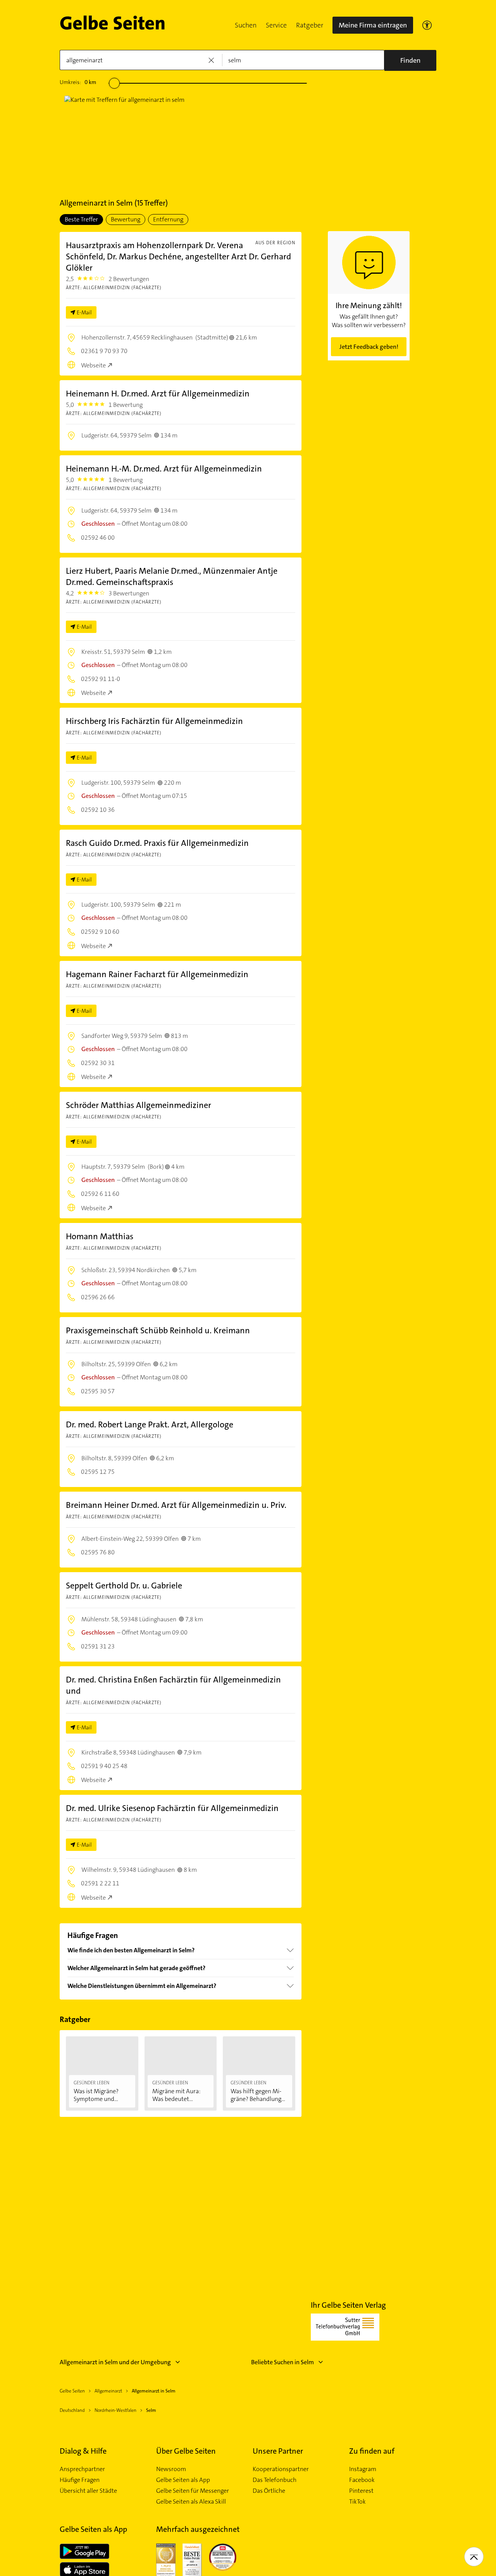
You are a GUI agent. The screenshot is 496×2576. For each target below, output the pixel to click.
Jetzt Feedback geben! (369, 347)
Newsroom (171, 2469)
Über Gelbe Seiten (186, 2451)
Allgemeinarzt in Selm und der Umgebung (115, 2362)
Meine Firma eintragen (373, 25)
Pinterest (361, 2491)
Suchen (246, 25)
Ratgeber (310, 25)
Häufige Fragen (80, 2480)
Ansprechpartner (82, 2469)
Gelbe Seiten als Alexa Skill (191, 2502)
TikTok (357, 2502)
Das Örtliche (269, 2491)
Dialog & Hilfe (83, 2451)
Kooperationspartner (281, 2469)
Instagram (363, 2469)
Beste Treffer (81, 219)
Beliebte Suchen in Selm (282, 2362)
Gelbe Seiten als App (183, 2480)
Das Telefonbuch (275, 2480)
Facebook (362, 2480)
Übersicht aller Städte (88, 2491)
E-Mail (84, 312)
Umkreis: (78, 82)
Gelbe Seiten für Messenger (193, 2491)
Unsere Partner (278, 2451)
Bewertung (126, 219)
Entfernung (168, 219)
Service (276, 25)
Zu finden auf (372, 2451)
